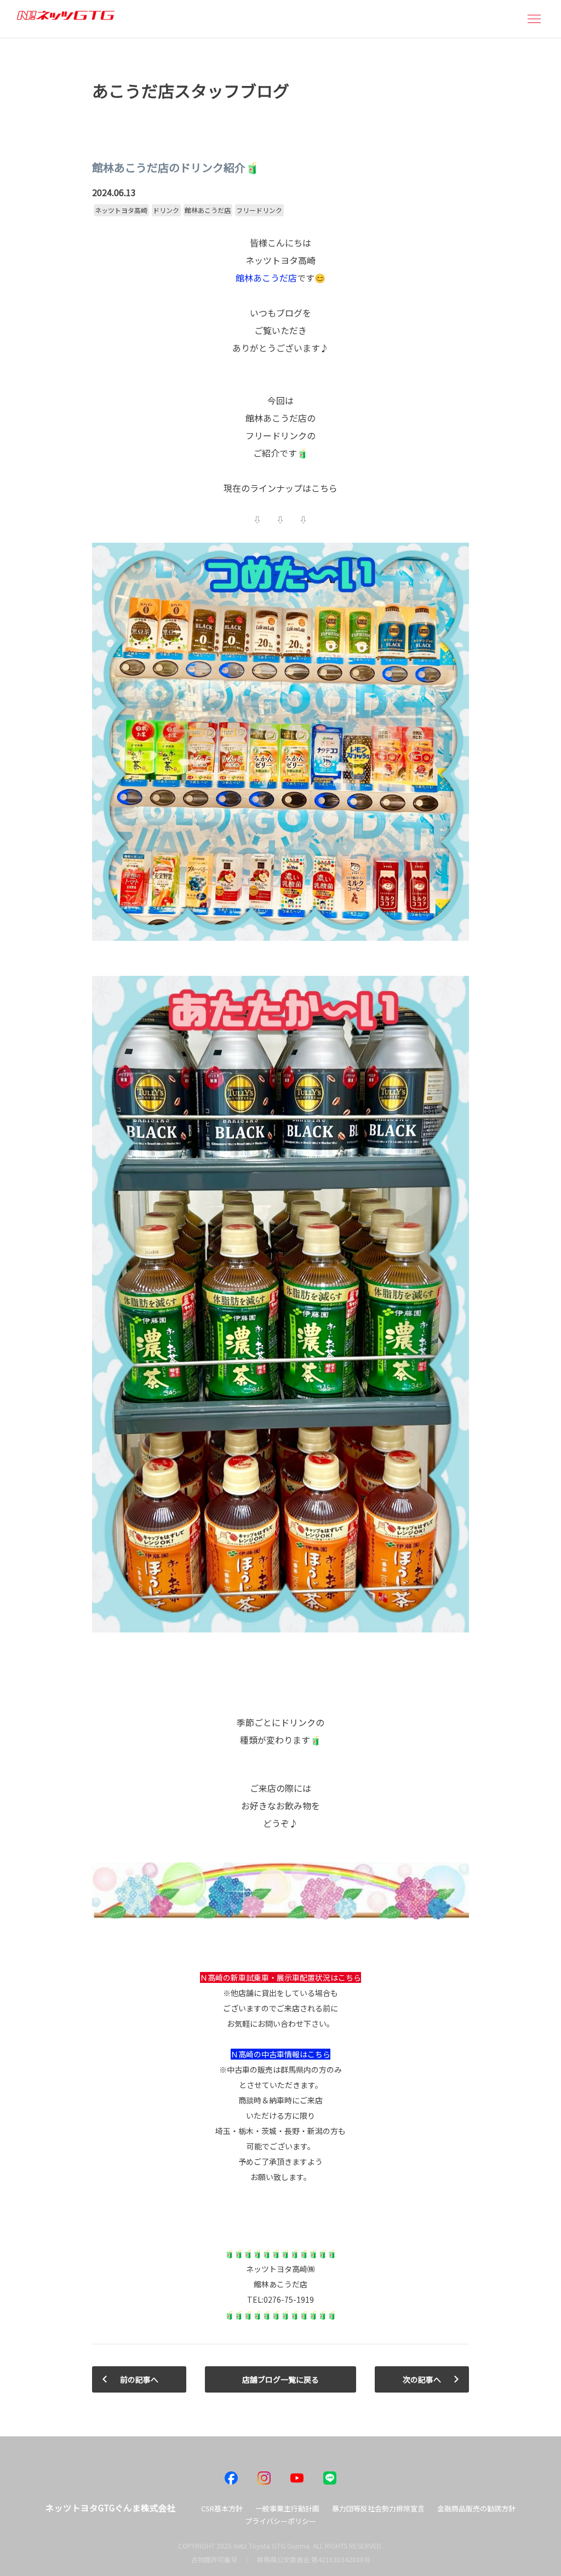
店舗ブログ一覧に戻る (280, 2379)
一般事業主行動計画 (287, 2508)
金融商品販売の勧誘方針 (476, 2508)
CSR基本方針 (222, 2508)
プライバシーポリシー (280, 2521)
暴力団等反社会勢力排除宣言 (378, 2508)
